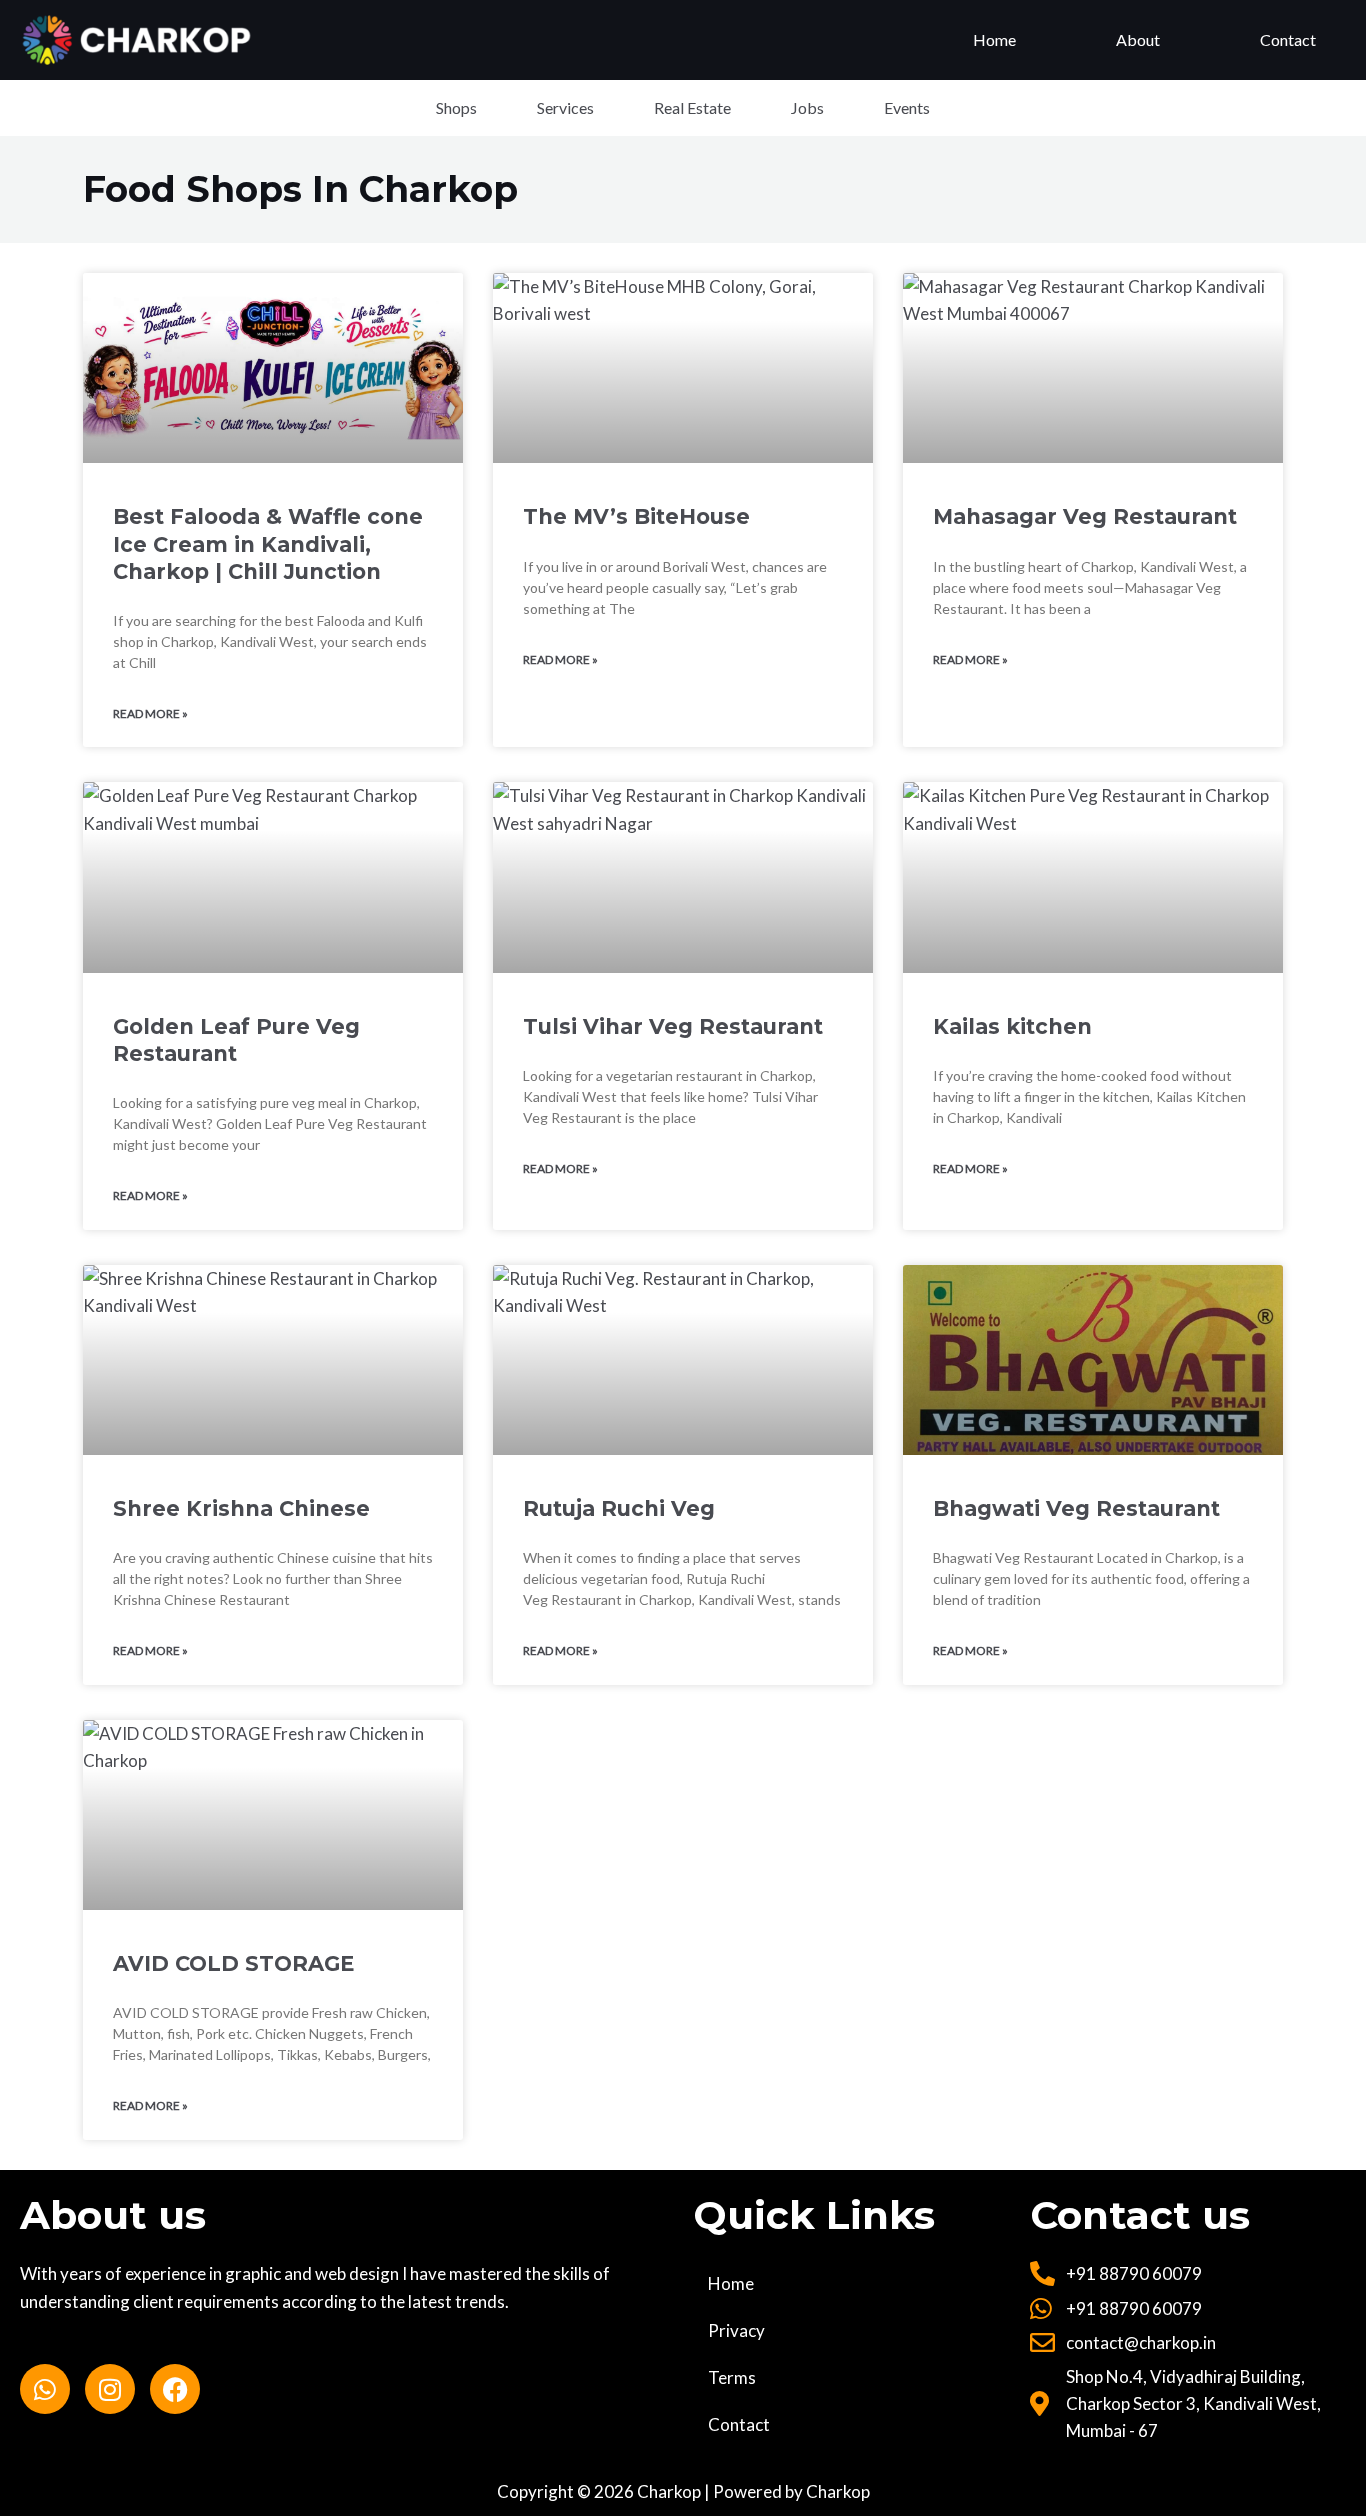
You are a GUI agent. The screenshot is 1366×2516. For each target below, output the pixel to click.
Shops (456, 107)
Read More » (150, 713)
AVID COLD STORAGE (233, 1963)
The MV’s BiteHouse (636, 516)
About (1138, 39)
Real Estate (692, 107)
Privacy (736, 2330)
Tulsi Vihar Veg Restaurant (673, 1026)
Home (994, 39)
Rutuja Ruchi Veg (619, 1508)
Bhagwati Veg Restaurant (1076, 1508)
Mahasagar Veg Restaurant (1085, 516)
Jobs (807, 107)
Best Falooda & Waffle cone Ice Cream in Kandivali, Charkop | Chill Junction (268, 544)
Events (907, 107)
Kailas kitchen (1012, 1026)
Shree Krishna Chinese (241, 1508)
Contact (1288, 39)
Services (565, 107)
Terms (732, 2377)
